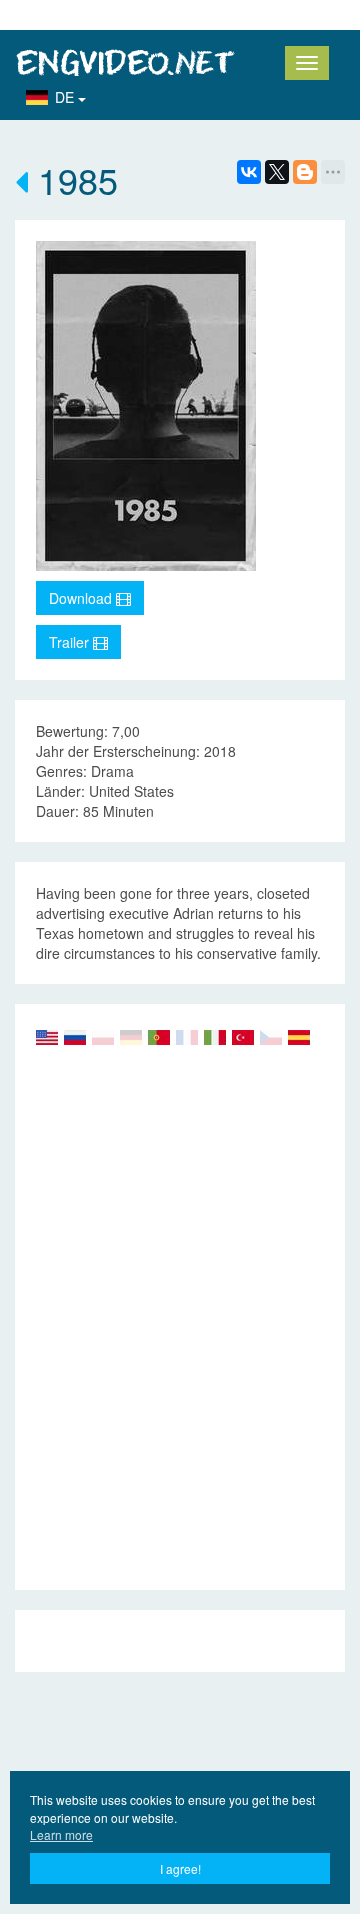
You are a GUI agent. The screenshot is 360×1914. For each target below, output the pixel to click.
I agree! (180, 1868)
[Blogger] (305, 172)
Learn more (61, 1834)
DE (66, 97)
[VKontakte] (249, 172)
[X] (277, 172)
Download (82, 598)
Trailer (71, 642)
